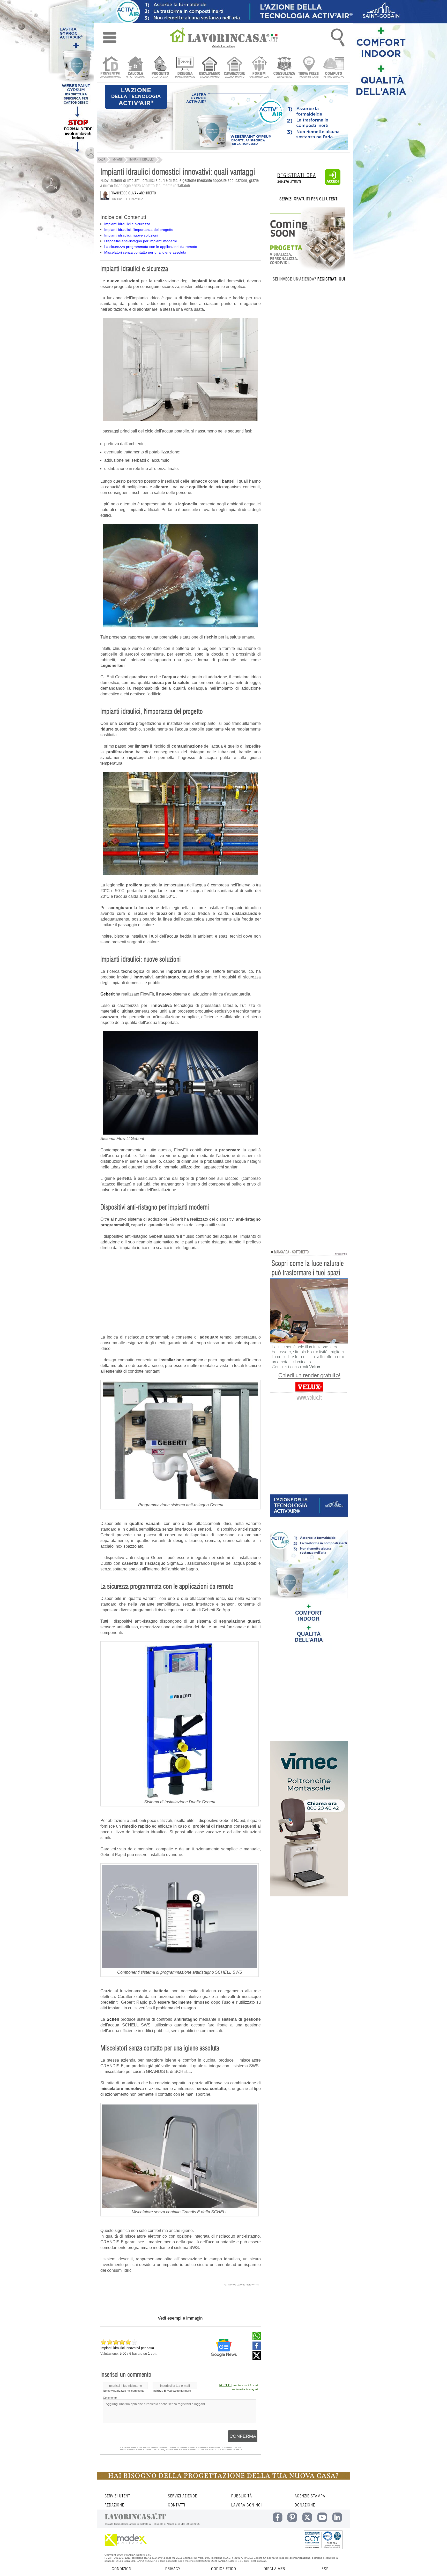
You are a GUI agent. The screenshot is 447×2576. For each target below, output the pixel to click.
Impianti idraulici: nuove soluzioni (131, 235)
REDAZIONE (114, 2505)
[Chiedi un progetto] (160, 68)
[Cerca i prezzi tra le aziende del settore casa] (309, 68)
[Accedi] (333, 184)
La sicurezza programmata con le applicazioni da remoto (151, 247)
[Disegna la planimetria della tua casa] (185, 68)
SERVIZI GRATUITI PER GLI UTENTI (309, 199)
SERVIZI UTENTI (118, 2496)
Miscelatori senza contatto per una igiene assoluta (145, 252)
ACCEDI (225, 2385)
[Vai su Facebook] (257, 2349)
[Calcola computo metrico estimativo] (334, 68)
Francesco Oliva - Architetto (133, 193)
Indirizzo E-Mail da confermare (172, 2391)
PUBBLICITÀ (242, 2496)
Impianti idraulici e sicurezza (127, 224)
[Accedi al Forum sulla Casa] (259, 68)
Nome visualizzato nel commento (124, 2391)
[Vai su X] (257, 2358)
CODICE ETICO (224, 2569)
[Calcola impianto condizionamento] (234, 68)
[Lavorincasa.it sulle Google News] (224, 2348)
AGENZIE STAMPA (310, 2496)
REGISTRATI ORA (297, 176)
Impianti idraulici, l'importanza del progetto (139, 230)
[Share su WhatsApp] (257, 2339)
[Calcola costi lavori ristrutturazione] (135, 68)
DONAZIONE (305, 2505)
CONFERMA (243, 2436)
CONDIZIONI (122, 2569)
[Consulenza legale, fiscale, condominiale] (284, 68)
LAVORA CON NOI (247, 2505)
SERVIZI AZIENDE (182, 2496)
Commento (110, 2398)
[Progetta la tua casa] (224, 2479)
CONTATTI (177, 2505)
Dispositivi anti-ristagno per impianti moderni (140, 241)
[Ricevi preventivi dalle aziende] (110, 68)
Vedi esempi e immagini (181, 2318)
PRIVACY (173, 2569)
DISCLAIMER (274, 2569)
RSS (325, 2569)
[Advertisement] (181, 1293)
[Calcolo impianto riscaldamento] (210, 68)
